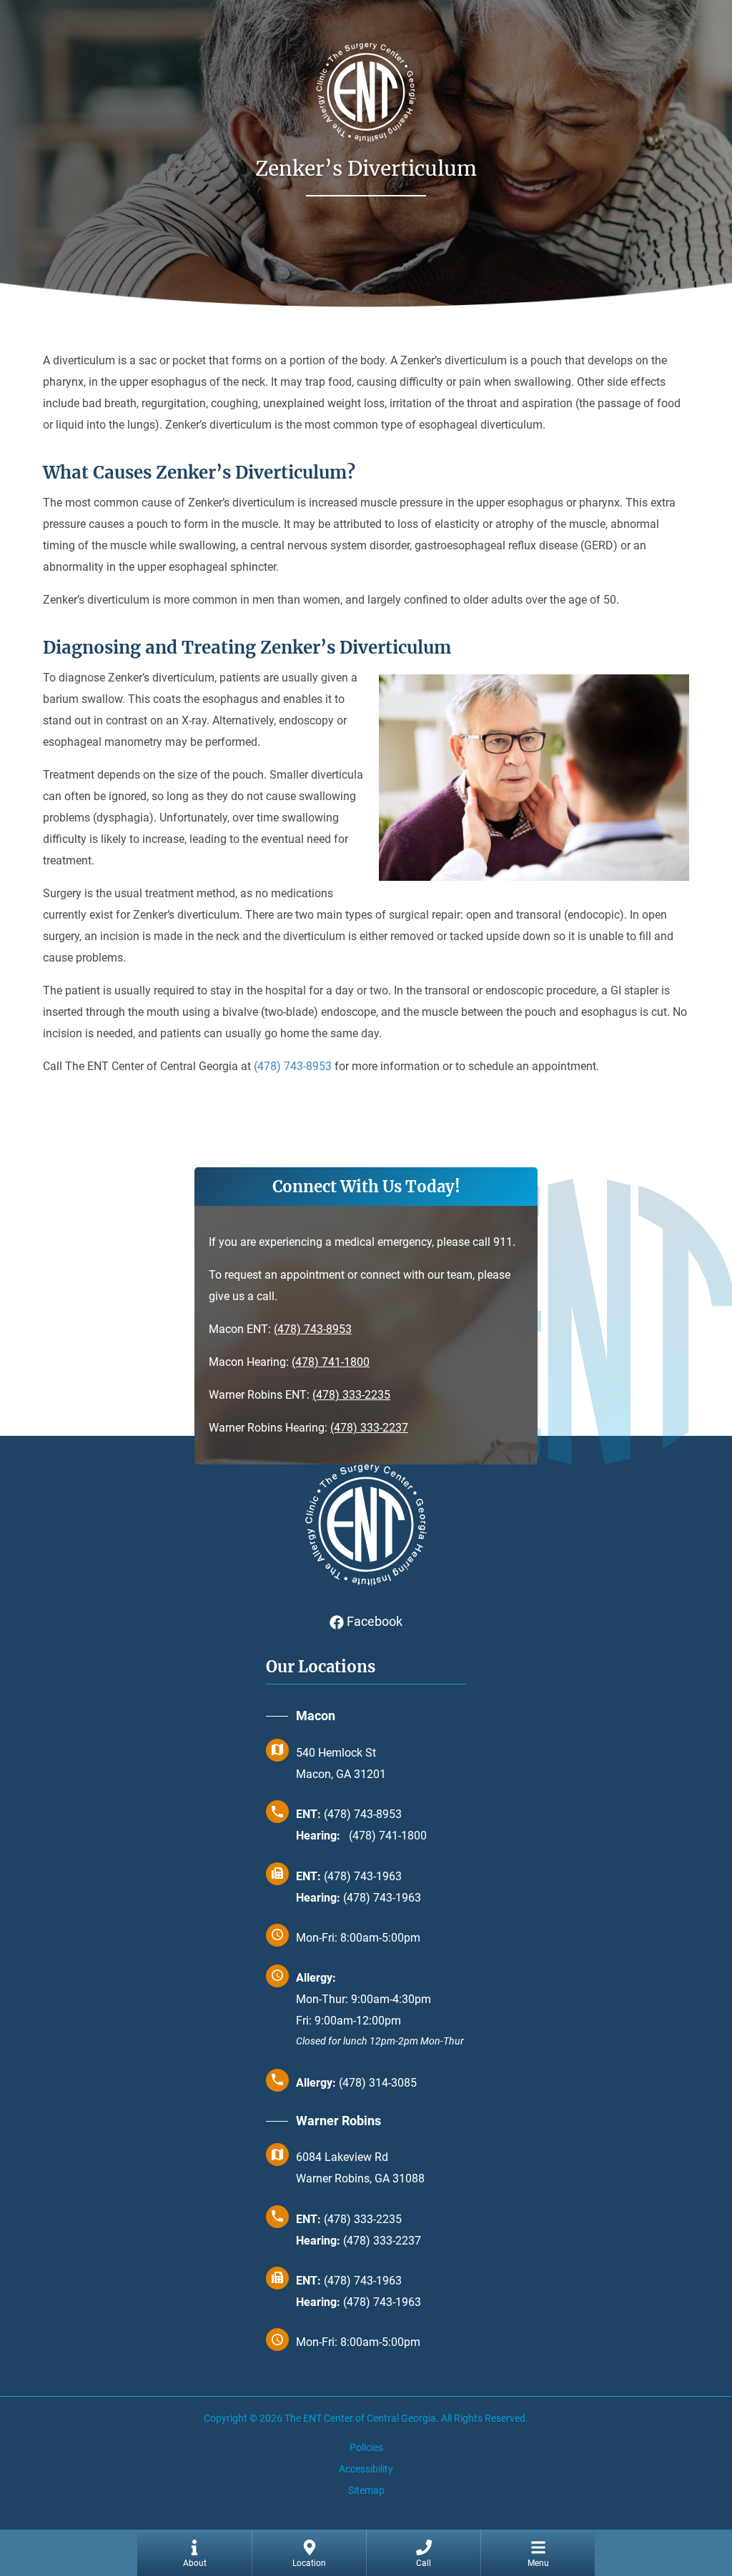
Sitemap (366, 2490)
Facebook (373, 1621)
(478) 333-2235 (351, 1395)
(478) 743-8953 (313, 1329)
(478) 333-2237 (369, 1428)
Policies (366, 2447)
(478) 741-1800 (331, 1362)
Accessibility (366, 2469)
